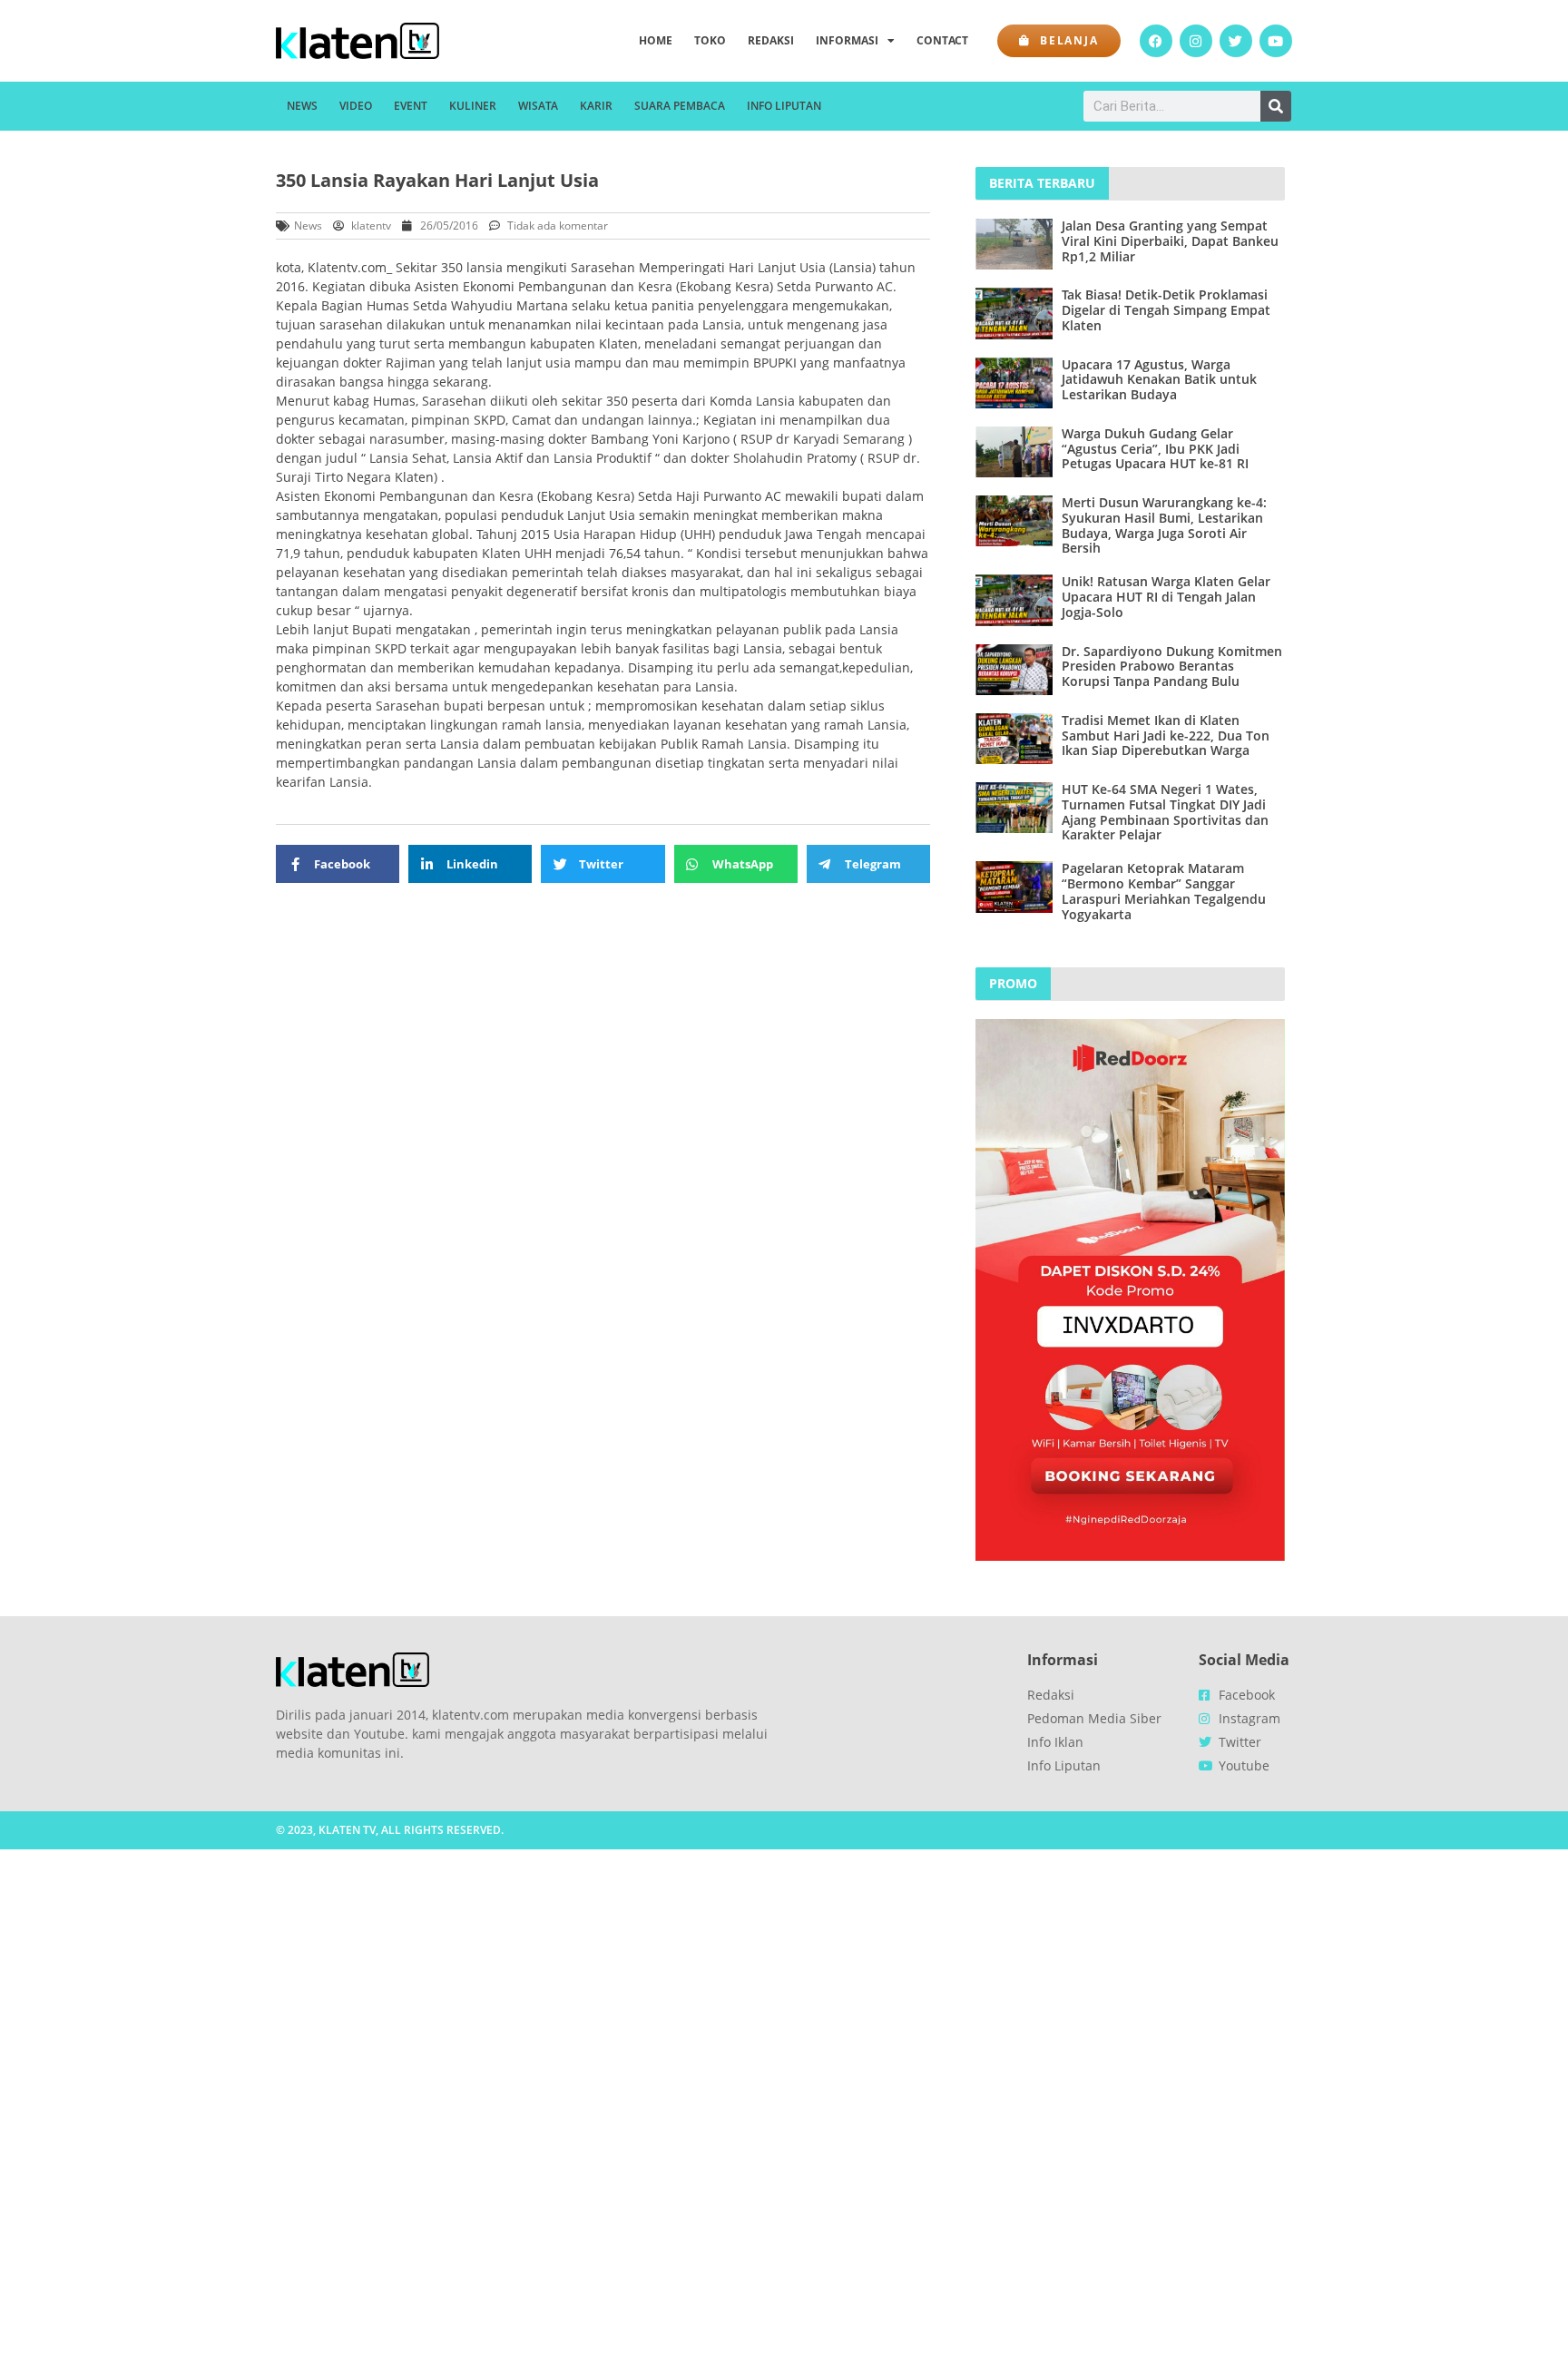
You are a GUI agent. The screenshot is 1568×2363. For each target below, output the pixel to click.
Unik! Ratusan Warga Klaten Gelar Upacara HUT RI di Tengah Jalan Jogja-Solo (1166, 597)
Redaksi (771, 40)
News (302, 106)
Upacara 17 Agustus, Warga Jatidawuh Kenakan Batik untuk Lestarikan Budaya (1159, 380)
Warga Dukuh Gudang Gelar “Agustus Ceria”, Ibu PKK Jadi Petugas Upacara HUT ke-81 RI (1155, 449)
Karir (596, 106)
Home (656, 40)
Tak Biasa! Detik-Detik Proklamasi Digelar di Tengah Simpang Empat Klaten (1166, 310)
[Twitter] (1236, 41)
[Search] (1276, 106)
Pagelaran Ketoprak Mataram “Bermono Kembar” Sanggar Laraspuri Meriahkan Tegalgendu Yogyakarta (1164, 891)
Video (356, 106)
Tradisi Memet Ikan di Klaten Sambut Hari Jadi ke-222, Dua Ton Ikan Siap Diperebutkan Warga (1166, 735)
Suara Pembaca (680, 106)
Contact (942, 40)
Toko (710, 40)
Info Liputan (784, 106)
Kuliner (473, 106)
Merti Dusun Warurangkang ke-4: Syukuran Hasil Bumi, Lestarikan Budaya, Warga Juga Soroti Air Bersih (1164, 525)
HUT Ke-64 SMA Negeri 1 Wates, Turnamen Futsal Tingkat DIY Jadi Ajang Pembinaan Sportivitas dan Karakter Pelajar (1165, 812)
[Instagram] (1196, 41)
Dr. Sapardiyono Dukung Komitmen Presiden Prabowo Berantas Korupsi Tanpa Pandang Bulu (1172, 667)
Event (411, 106)
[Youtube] (1276, 41)
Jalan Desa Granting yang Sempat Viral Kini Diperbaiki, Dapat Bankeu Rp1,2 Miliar (1170, 241)
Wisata (538, 106)
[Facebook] (1156, 41)
